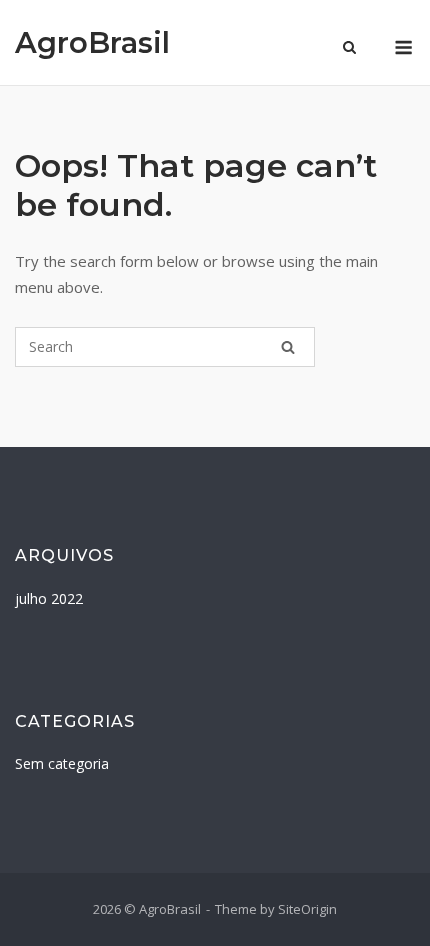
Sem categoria (62, 763)
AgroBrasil (92, 42)
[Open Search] (349, 49)
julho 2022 (49, 598)
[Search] (288, 347)
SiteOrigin (307, 909)
